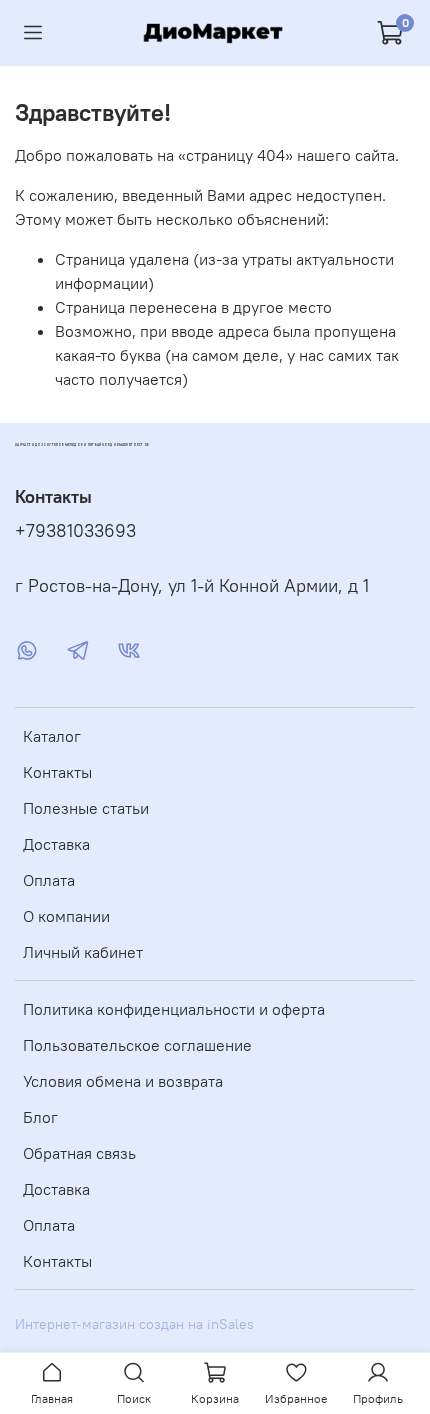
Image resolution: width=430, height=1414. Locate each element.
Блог (40, 1117)
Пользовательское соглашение (137, 1045)
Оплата (49, 880)
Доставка (56, 844)
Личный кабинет (83, 952)
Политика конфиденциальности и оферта (174, 1009)
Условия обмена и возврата (123, 1081)
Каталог (52, 736)
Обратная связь (79, 1153)
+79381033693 (75, 531)
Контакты (57, 772)
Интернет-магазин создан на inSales (134, 1324)
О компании (66, 916)
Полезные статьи (86, 808)
